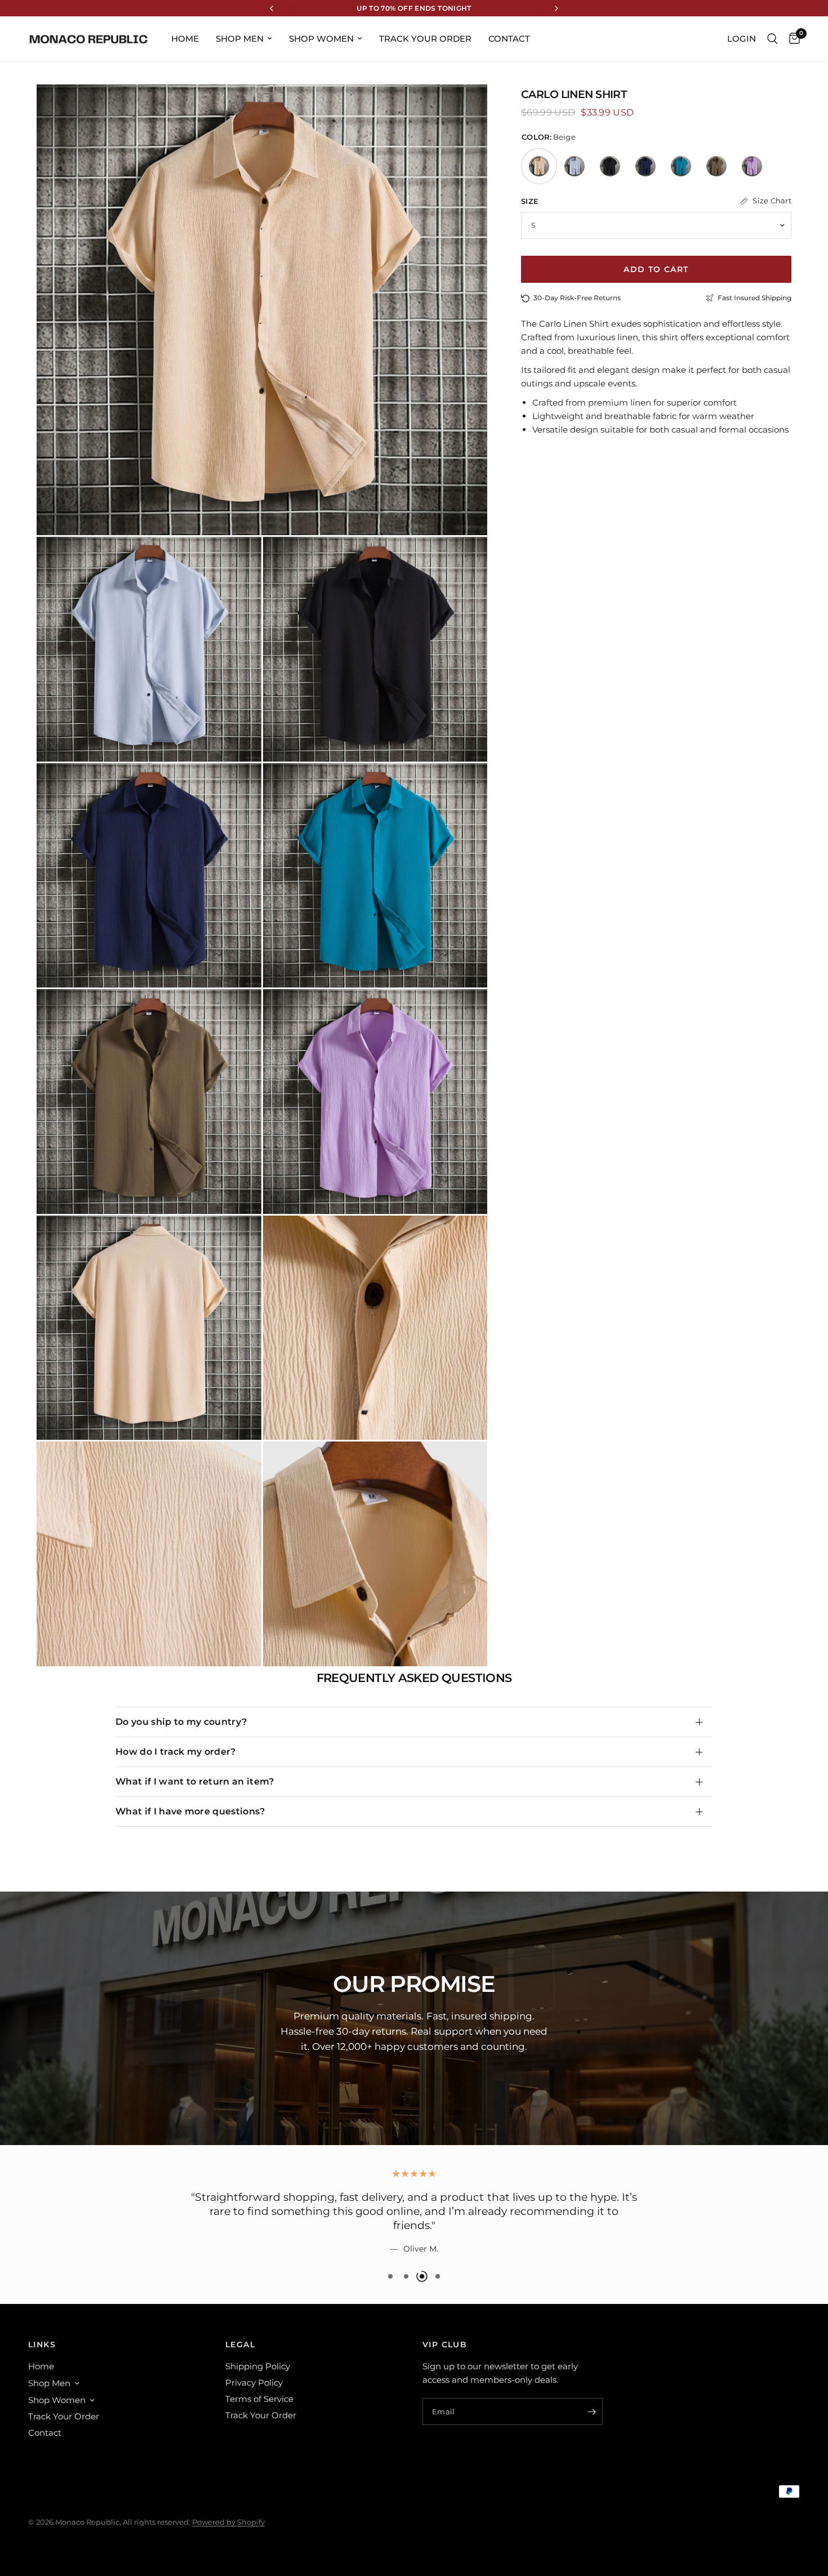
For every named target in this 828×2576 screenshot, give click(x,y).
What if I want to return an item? (195, 1781)
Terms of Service (259, 2399)
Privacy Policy (254, 2383)
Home (185, 39)
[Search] (773, 39)
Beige (539, 166)
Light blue (575, 166)
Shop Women (321, 39)
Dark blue (646, 166)
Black (610, 166)
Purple (752, 166)
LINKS (42, 2344)
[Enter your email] (591, 2412)
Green (681, 166)
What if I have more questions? (190, 1811)
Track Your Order (425, 39)
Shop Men (240, 39)
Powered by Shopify (228, 2522)
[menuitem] (185, 39)
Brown (716, 166)
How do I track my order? (176, 1752)
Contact (509, 39)
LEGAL (240, 2344)
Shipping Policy (258, 2366)
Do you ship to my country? (181, 1722)
